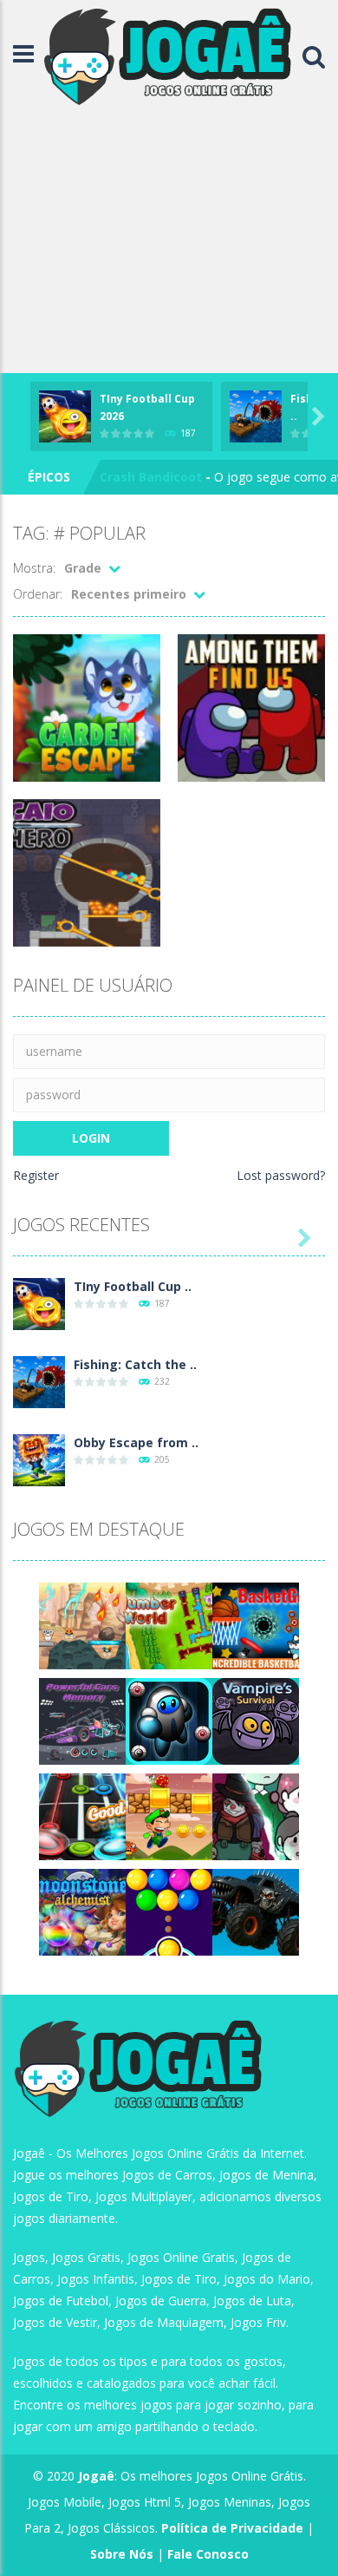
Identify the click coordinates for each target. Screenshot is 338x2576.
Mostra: (34, 568)
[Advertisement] (169, 243)
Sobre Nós (122, 2554)
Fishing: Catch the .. (135, 1364)
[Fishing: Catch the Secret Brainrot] (39, 1381)
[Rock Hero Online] (82, 1816)
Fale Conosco (208, 2554)
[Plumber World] (169, 1625)
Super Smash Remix (161, 479)
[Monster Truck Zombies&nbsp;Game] (256, 1911)
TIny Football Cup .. (133, 1286)
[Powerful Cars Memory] (82, 1720)
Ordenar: (38, 594)
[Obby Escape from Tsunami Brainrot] (39, 1459)
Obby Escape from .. (136, 1442)
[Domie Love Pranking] (82, 1625)
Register (36, 1175)
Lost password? (281, 1175)
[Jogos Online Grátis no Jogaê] (172, 55)
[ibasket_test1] (256, 1625)
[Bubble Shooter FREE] (169, 1911)
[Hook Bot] (169, 1720)
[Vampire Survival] (256, 1720)
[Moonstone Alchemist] (82, 1911)
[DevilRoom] (256, 1816)
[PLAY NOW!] (65, 415)
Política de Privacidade (232, 2528)
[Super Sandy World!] (169, 1816)
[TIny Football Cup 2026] (39, 1303)
